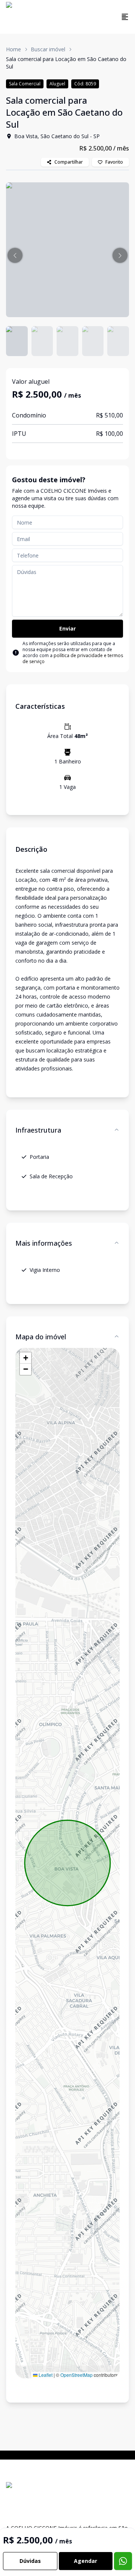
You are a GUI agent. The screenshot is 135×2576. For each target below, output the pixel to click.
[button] (15, 255)
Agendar (85, 2561)
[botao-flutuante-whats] (123, 2561)
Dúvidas (30, 2561)
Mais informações (44, 1243)
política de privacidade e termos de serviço (73, 658)
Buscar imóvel (48, 49)
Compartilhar (69, 162)
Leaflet (45, 2375)
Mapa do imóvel (41, 1337)
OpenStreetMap (76, 2375)
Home (13, 49)
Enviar (67, 628)
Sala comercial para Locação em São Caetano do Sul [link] (66, 63)
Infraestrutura (38, 1130)
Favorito (114, 162)
